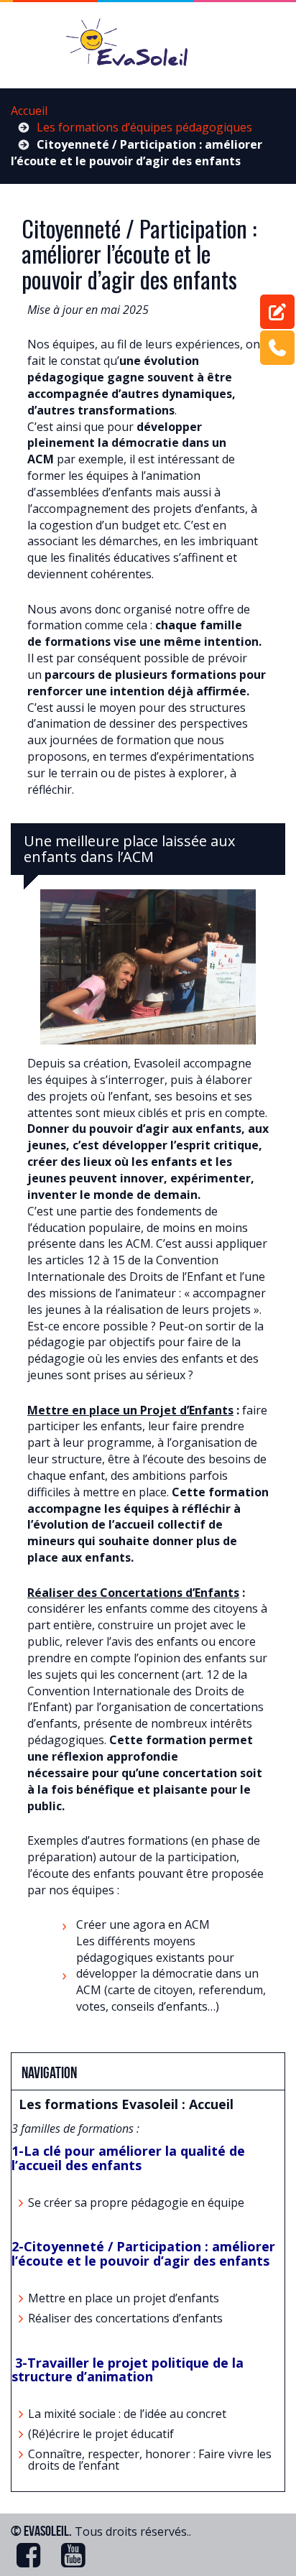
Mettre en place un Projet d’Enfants (130, 1410)
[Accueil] (148, 47)
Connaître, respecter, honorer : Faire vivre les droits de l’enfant (150, 2460)
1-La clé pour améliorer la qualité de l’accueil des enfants (128, 2158)
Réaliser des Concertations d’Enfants (133, 1593)
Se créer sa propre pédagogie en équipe (136, 2202)
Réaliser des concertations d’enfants (127, 2318)
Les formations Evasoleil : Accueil (126, 2104)
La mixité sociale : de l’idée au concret (127, 2414)
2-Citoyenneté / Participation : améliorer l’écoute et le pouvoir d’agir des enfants (143, 2253)
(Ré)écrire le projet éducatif (101, 2434)
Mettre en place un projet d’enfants (124, 2298)
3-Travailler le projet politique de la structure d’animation (128, 2370)
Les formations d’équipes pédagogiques (144, 127)
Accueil (29, 111)
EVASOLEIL (46, 2531)
